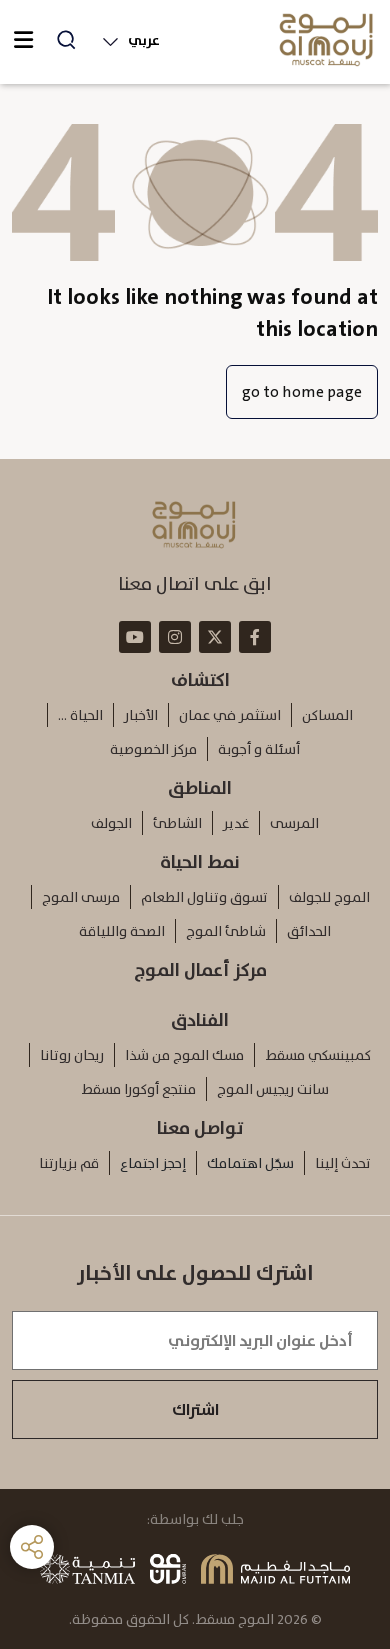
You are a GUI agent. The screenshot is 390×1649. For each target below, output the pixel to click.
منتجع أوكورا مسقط (138, 1089)
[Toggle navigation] (23, 40)
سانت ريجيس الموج (273, 1089)
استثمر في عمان (230, 715)
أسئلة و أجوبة (259, 749)
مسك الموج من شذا (184, 1055)
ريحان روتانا (72, 1055)
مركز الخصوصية (153, 749)
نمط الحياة (200, 862)
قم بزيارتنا (69, 1163)
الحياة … (80, 715)
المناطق (200, 788)
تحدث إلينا (343, 1163)
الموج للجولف (329, 897)
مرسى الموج (81, 897)
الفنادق (200, 1020)
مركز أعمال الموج (200, 970)
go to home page (302, 391)
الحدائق (309, 931)
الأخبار (141, 715)
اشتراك (195, 1409)
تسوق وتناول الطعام (204, 897)
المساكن (327, 715)
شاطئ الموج (226, 931)
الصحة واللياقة (122, 931)
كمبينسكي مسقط (318, 1055)
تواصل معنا (200, 1128)
